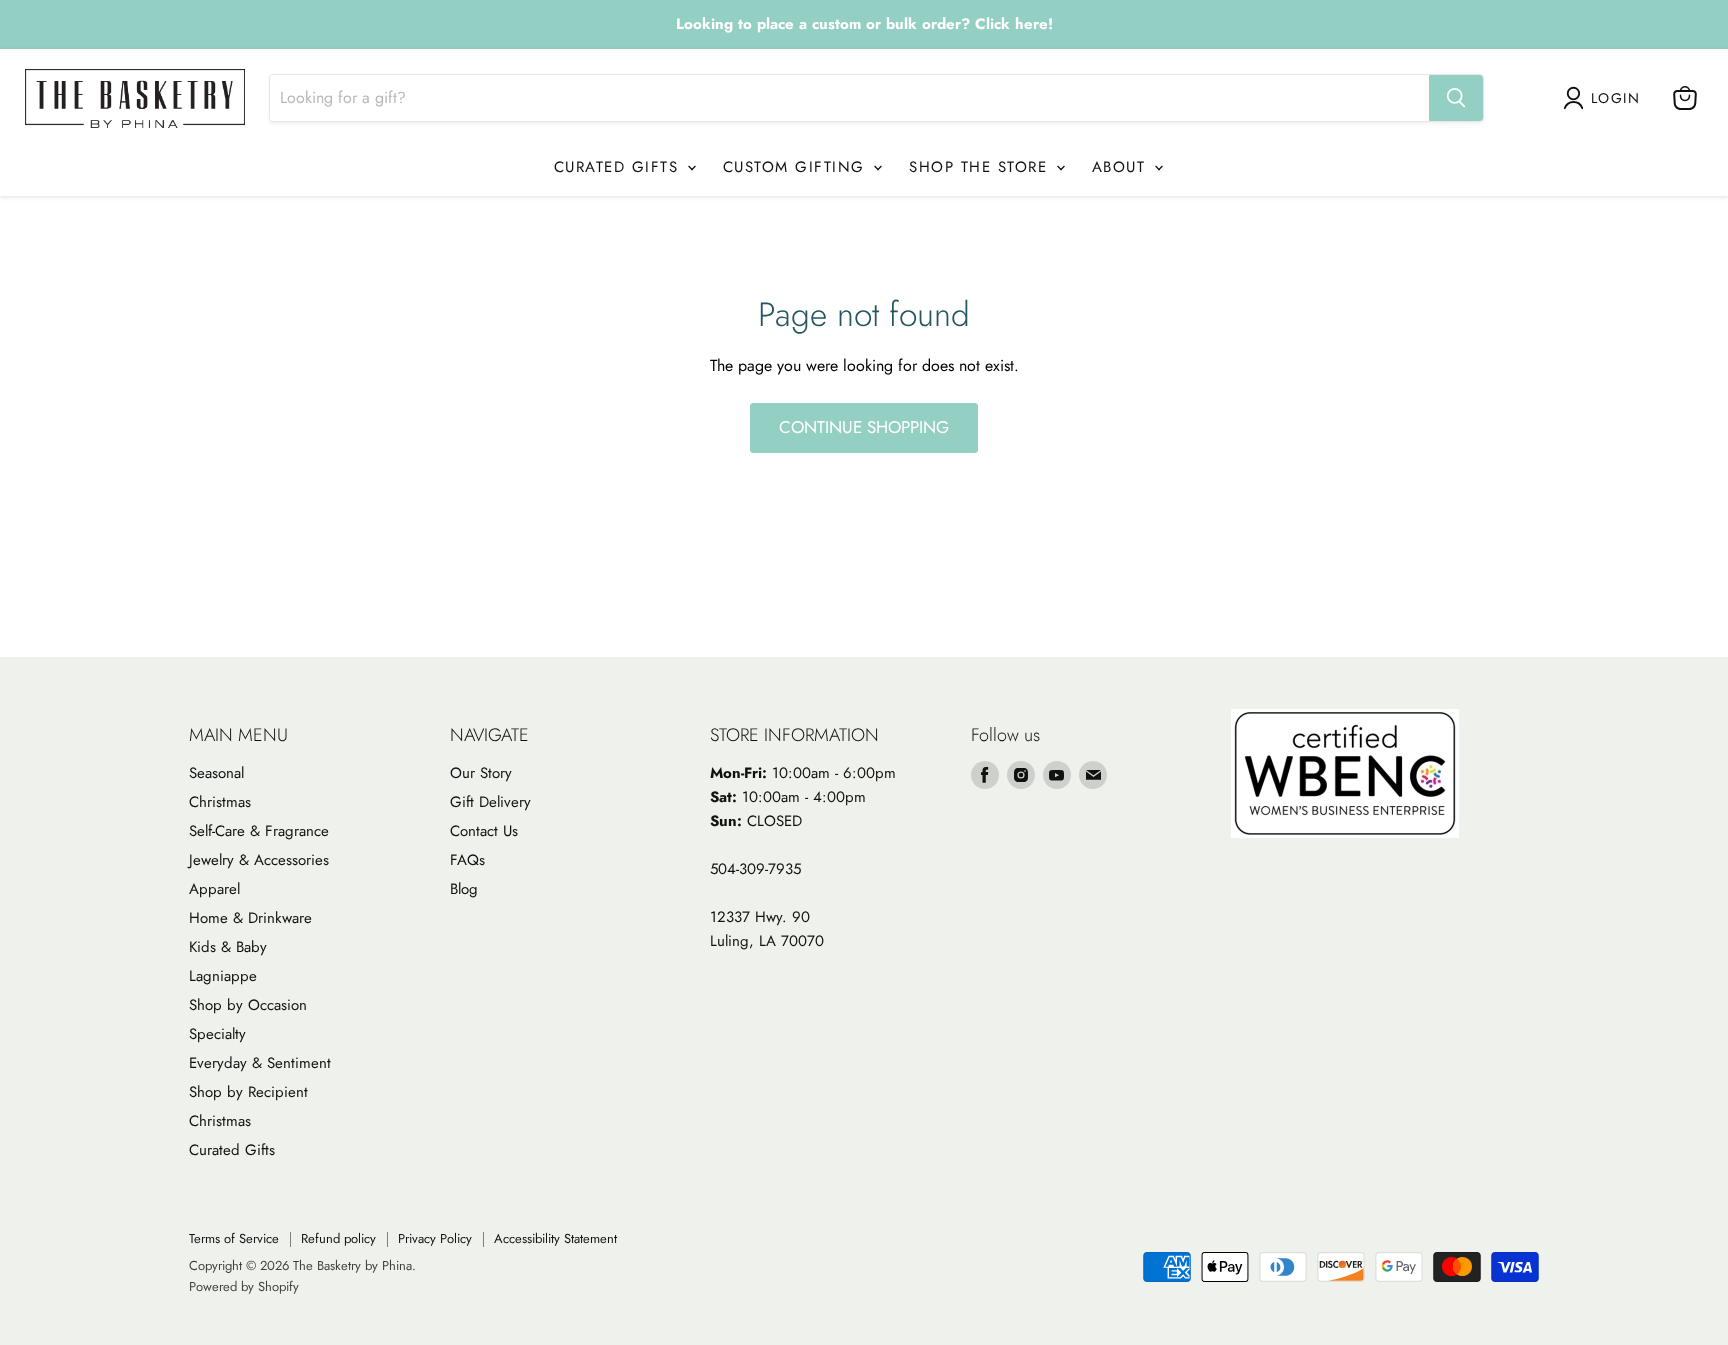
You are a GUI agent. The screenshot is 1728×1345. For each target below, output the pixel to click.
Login (1615, 98)
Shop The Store (981, 167)
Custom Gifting (797, 167)
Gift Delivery (490, 802)
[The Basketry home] (135, 98)
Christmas (220, 802)
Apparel (214, 889)
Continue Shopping (864, 427)
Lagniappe (223, 976)
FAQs (467, 860)
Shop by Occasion (248, 1005)
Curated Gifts (619, 167)
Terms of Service (234, 1238)
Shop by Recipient (248, 1092)
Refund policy (338, 1238)
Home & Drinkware (250, 918)
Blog (464, 889)
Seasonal (216, 773)
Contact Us (484, 831)
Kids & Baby (228, 947)
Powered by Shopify (244, 1286)
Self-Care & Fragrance (259, 831)
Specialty (217, 1034)
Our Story (481, 773)
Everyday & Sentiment (260, 1063)
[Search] (1456, 98)
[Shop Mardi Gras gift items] (864, 25)
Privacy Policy (435, 1238)
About (1122, 167)
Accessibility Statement (555, 1238)
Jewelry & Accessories (259, 860)
